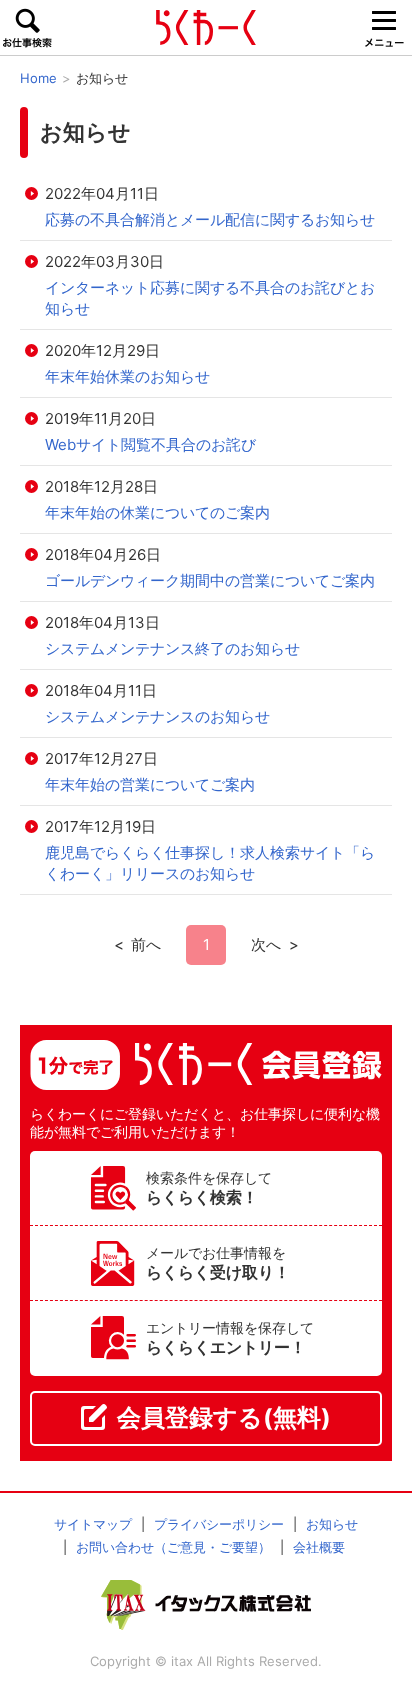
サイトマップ (93, 1524)
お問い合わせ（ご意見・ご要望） (173, 1547)
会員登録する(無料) (224, 1417)
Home (38, 78)
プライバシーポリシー (219, 1524)
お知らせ (332, 1524)
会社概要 (319, 1547)
